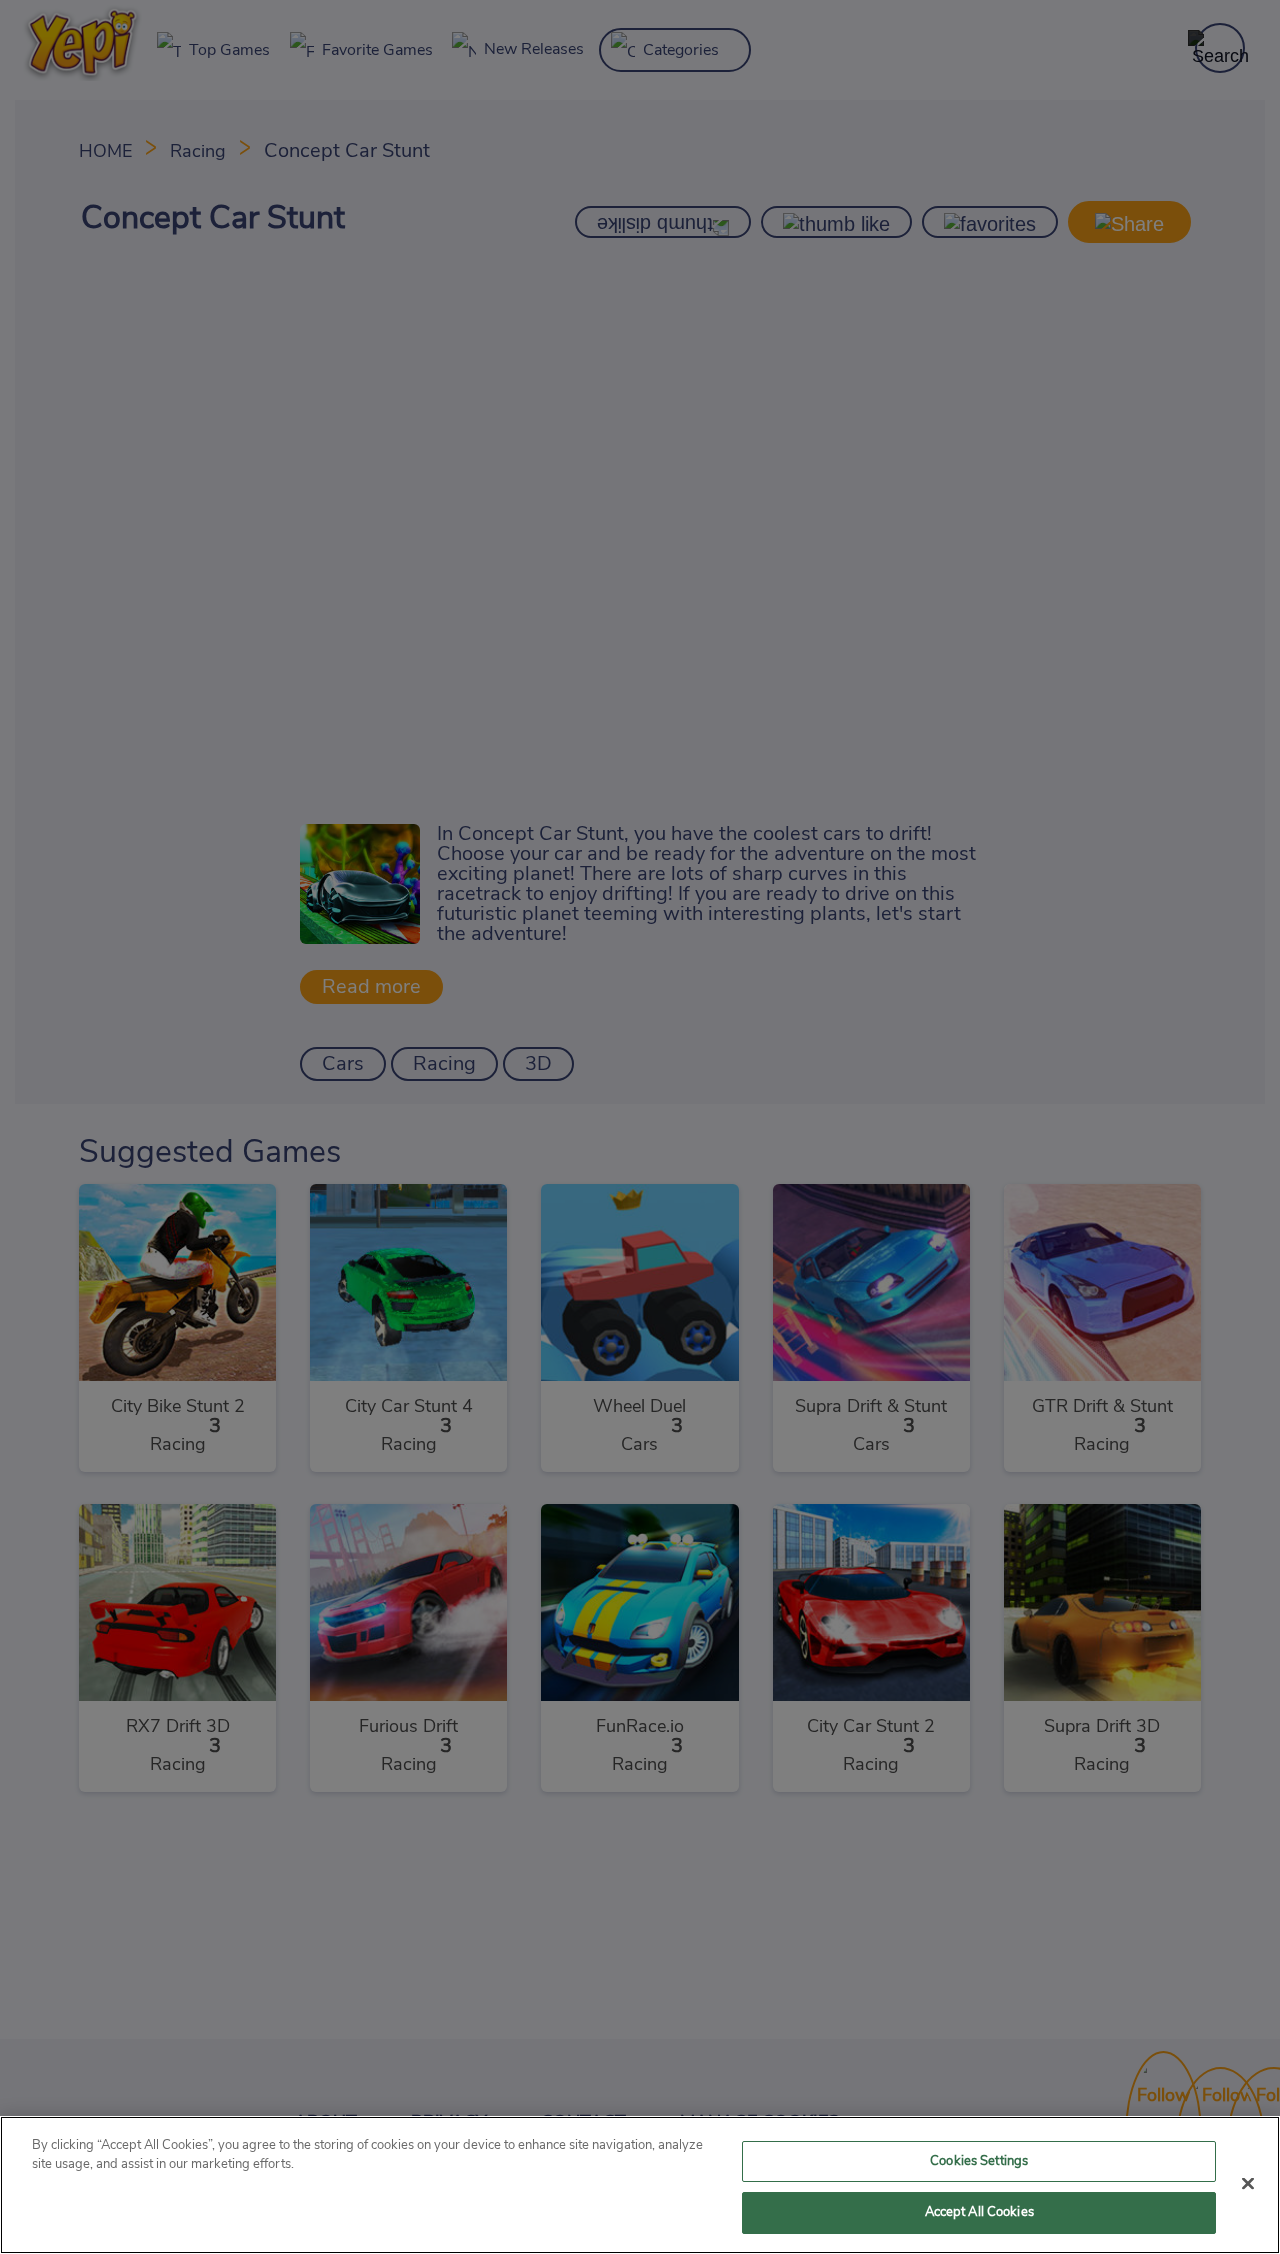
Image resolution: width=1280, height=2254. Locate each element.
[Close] (1248, 2183)
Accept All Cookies (979, 2212)
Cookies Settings (979, 2161)
